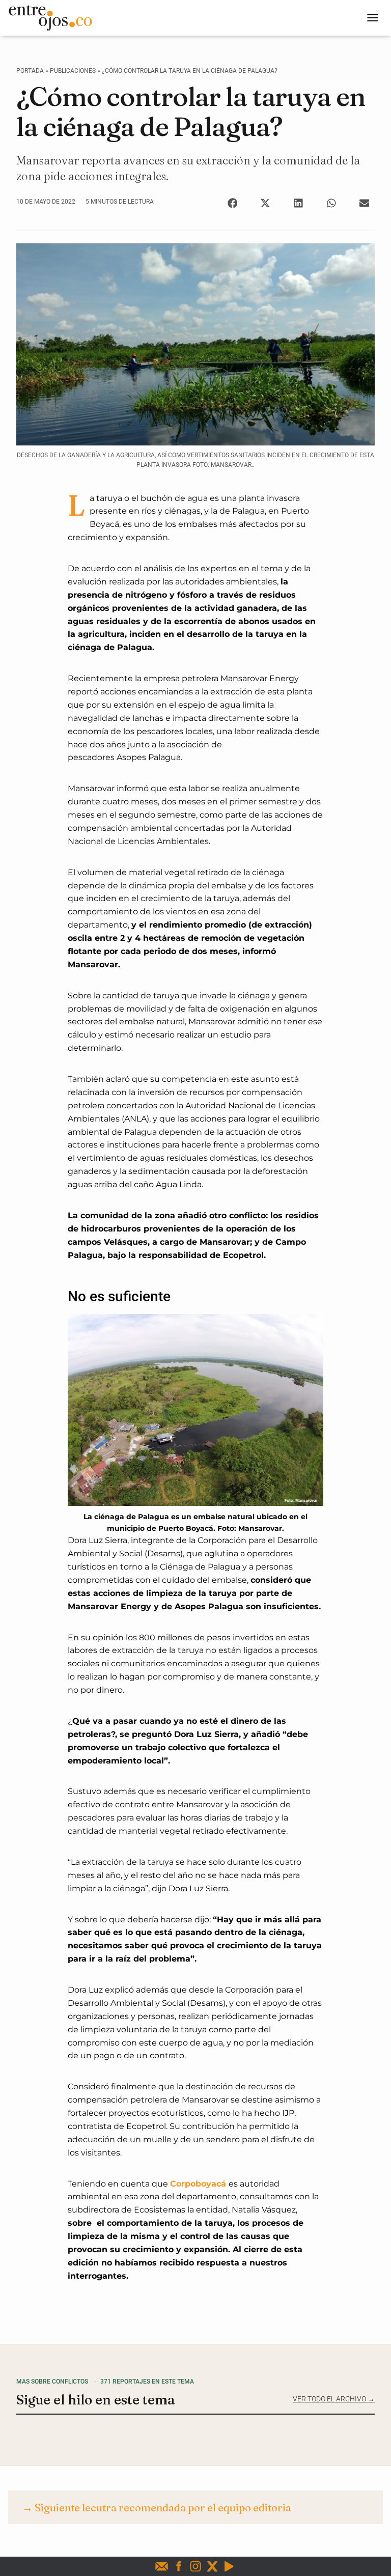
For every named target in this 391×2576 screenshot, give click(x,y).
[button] (232, 203)
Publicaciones (73, 71)
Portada (30, 71)
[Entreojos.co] (54, 18)
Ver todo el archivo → (334, 2399)
